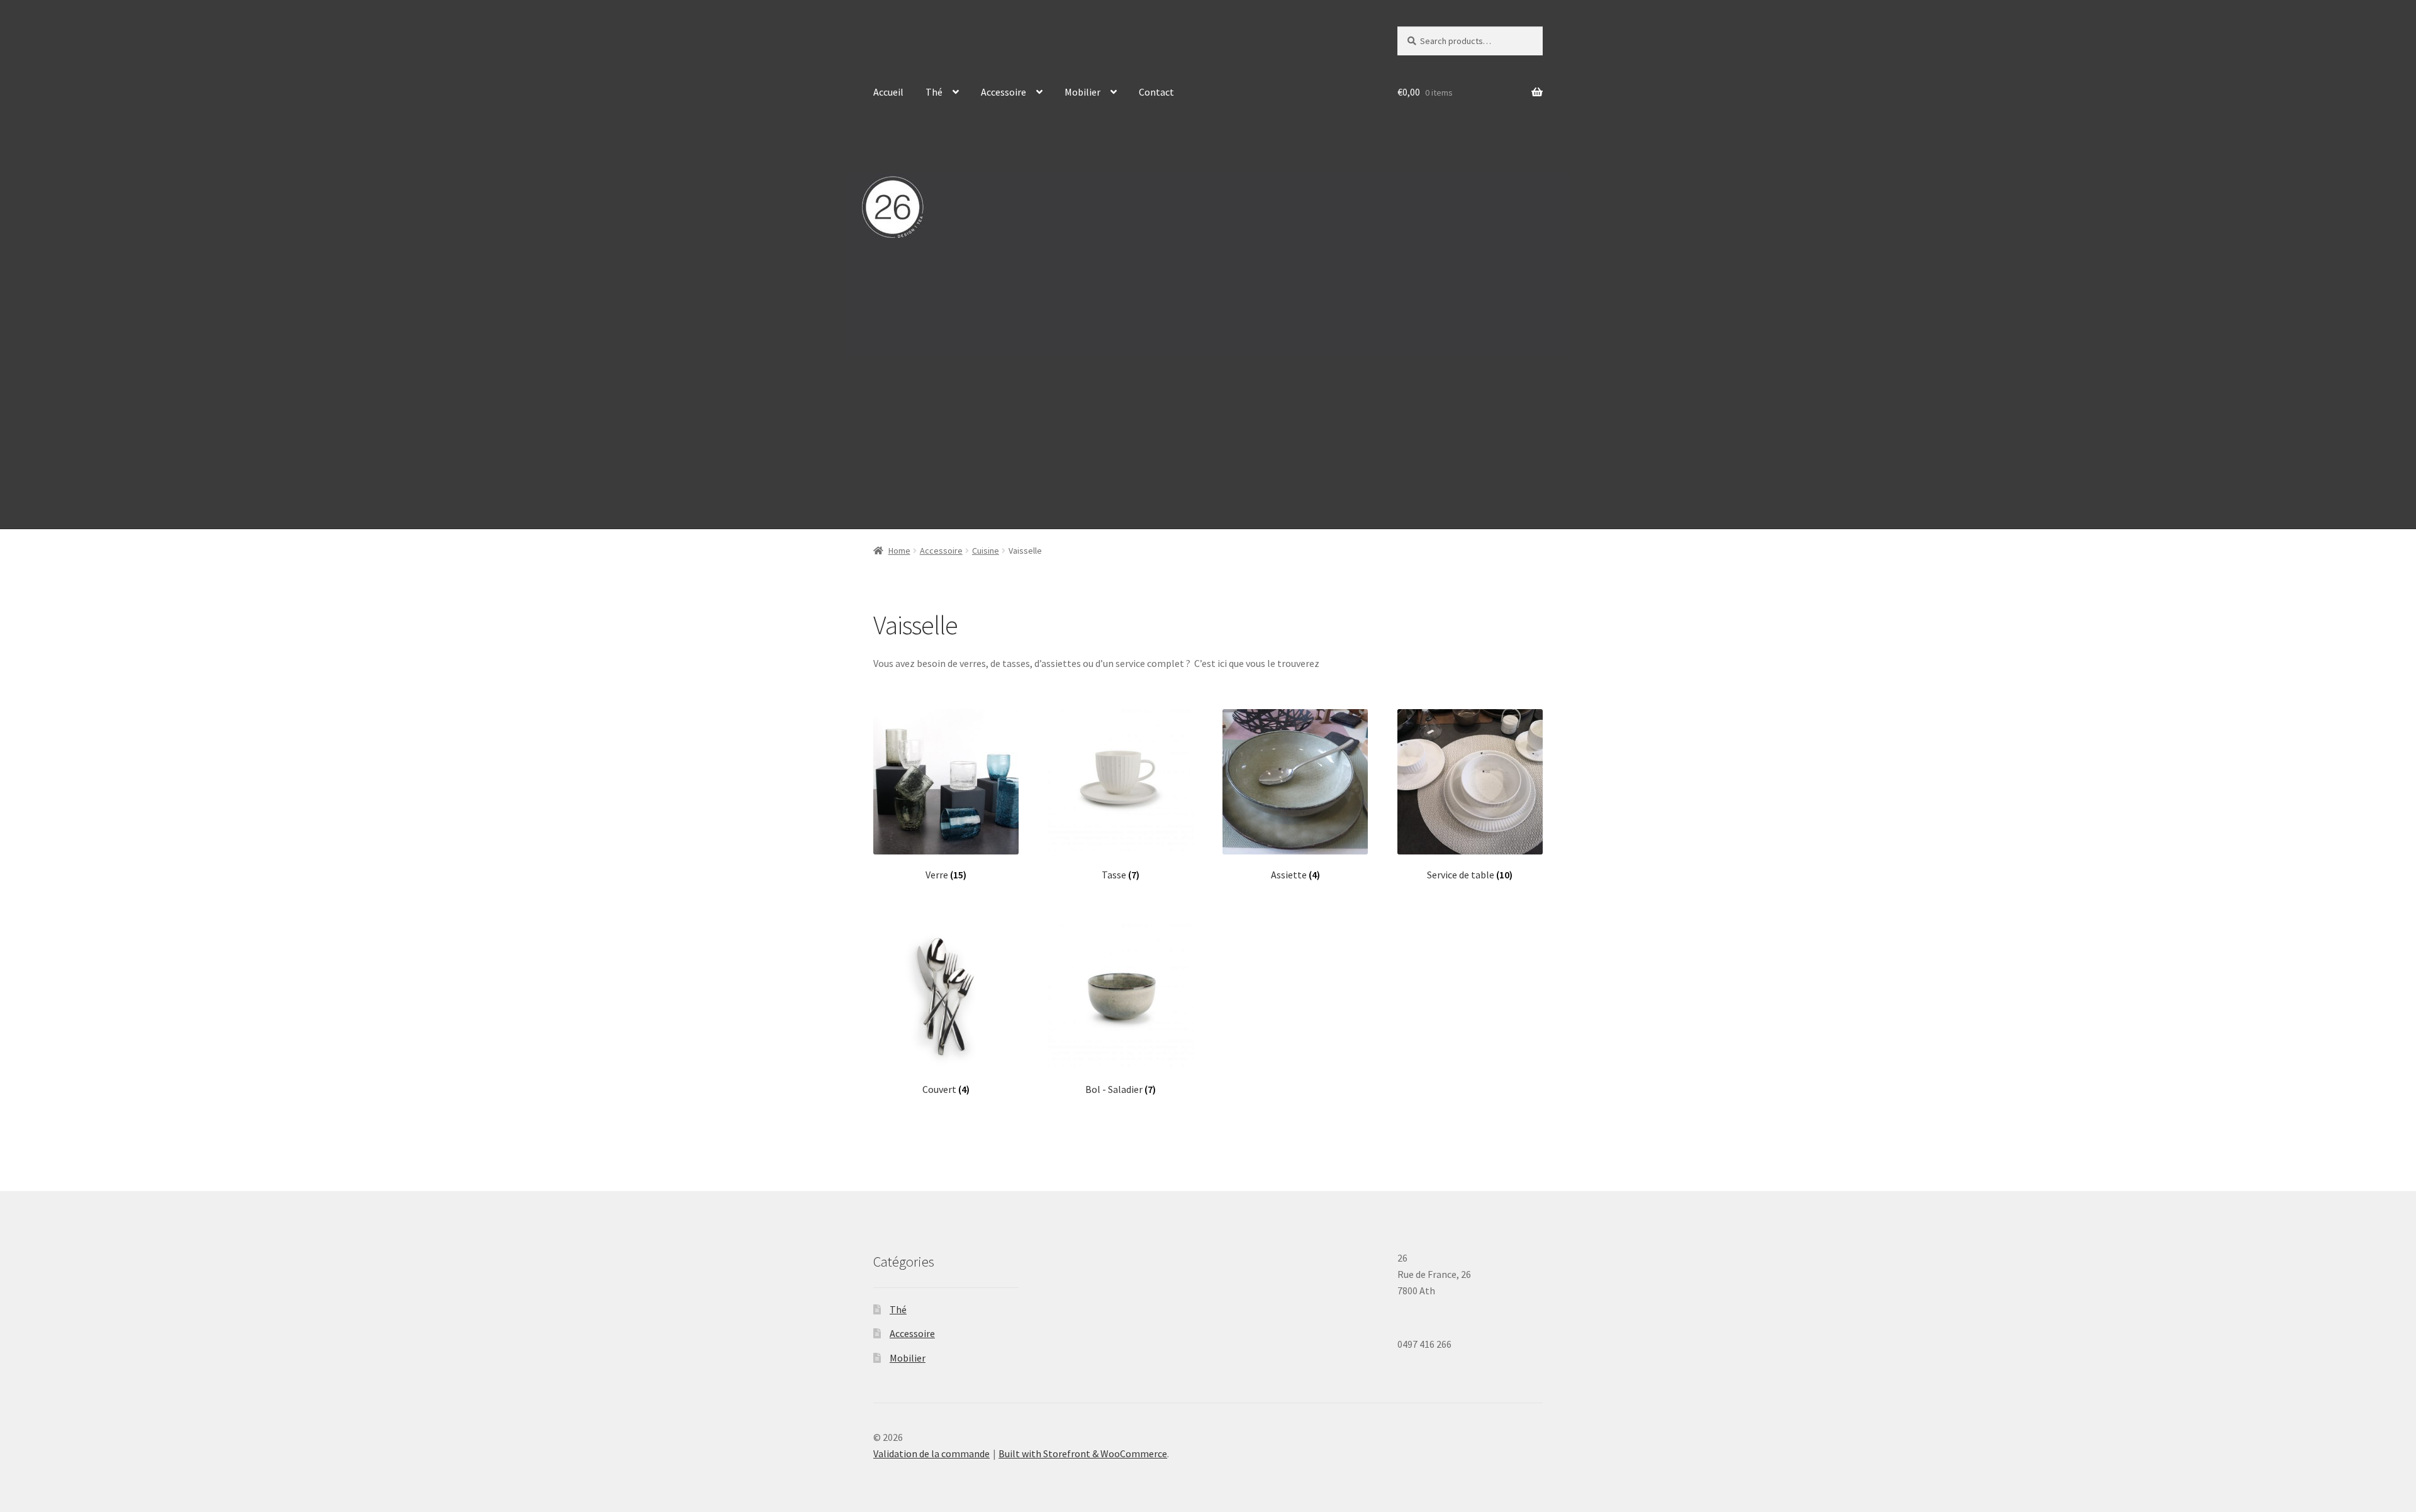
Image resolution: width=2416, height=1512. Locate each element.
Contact (1156, 92)
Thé (934, 92)
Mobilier (1082, 92)
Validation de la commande (931, 1453)
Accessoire (1004, 92)
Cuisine (986, 551)
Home (899, 551)
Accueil (888, 92)
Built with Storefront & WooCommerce (1083, 1453)
